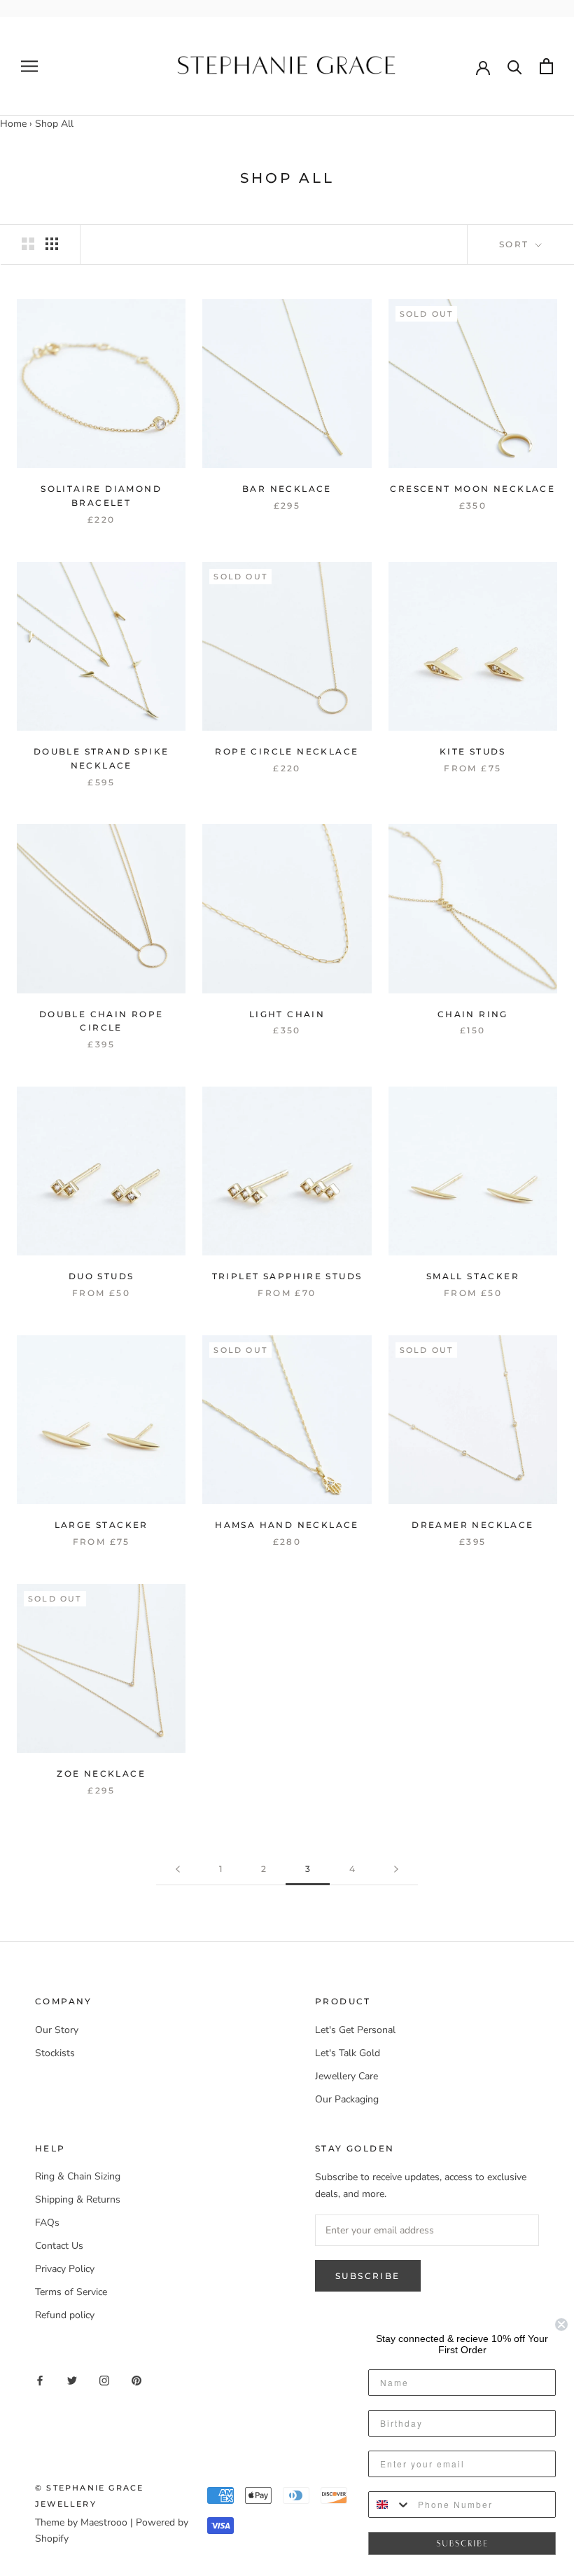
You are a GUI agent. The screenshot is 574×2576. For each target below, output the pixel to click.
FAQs (47, 2223)
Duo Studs (101, 1276)
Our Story (57, 2030)
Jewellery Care (346, 2076)
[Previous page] (178, 1869)
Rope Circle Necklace (287, 751)
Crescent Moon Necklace (472, 489)
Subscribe (368, 2276)
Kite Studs (473, 751)
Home (13, 124)
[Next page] (396, 1869)
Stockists (55, 2053)
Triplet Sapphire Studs (287, 1276)
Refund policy (65, 2315)
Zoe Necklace (101, 1773)
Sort (516, 244)
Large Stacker (101, 1525)
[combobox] (390, 2505)
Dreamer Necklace (472, 1525)
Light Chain (287, 1014)
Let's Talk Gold (348, 2053)
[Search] (515, 66)
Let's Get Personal (355, 2030)
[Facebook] (40, 2379)
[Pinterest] (136, 2379)
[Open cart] (546, 66)
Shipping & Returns (78, 2199)
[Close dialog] (561, 2324)
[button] (462, 2544)
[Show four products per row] (52, 244)
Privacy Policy (65, 2269)
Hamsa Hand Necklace (287, 1525)
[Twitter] (72, 2379)
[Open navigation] (29, 66)
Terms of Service (71, 2292)
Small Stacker (473, 1276)
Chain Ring (473, 1014)
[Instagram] (104, 2379)
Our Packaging (347, 2099)
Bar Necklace (287, 489)
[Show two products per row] (28, 244)
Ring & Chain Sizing (78, 2176)
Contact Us (59, 2246)
